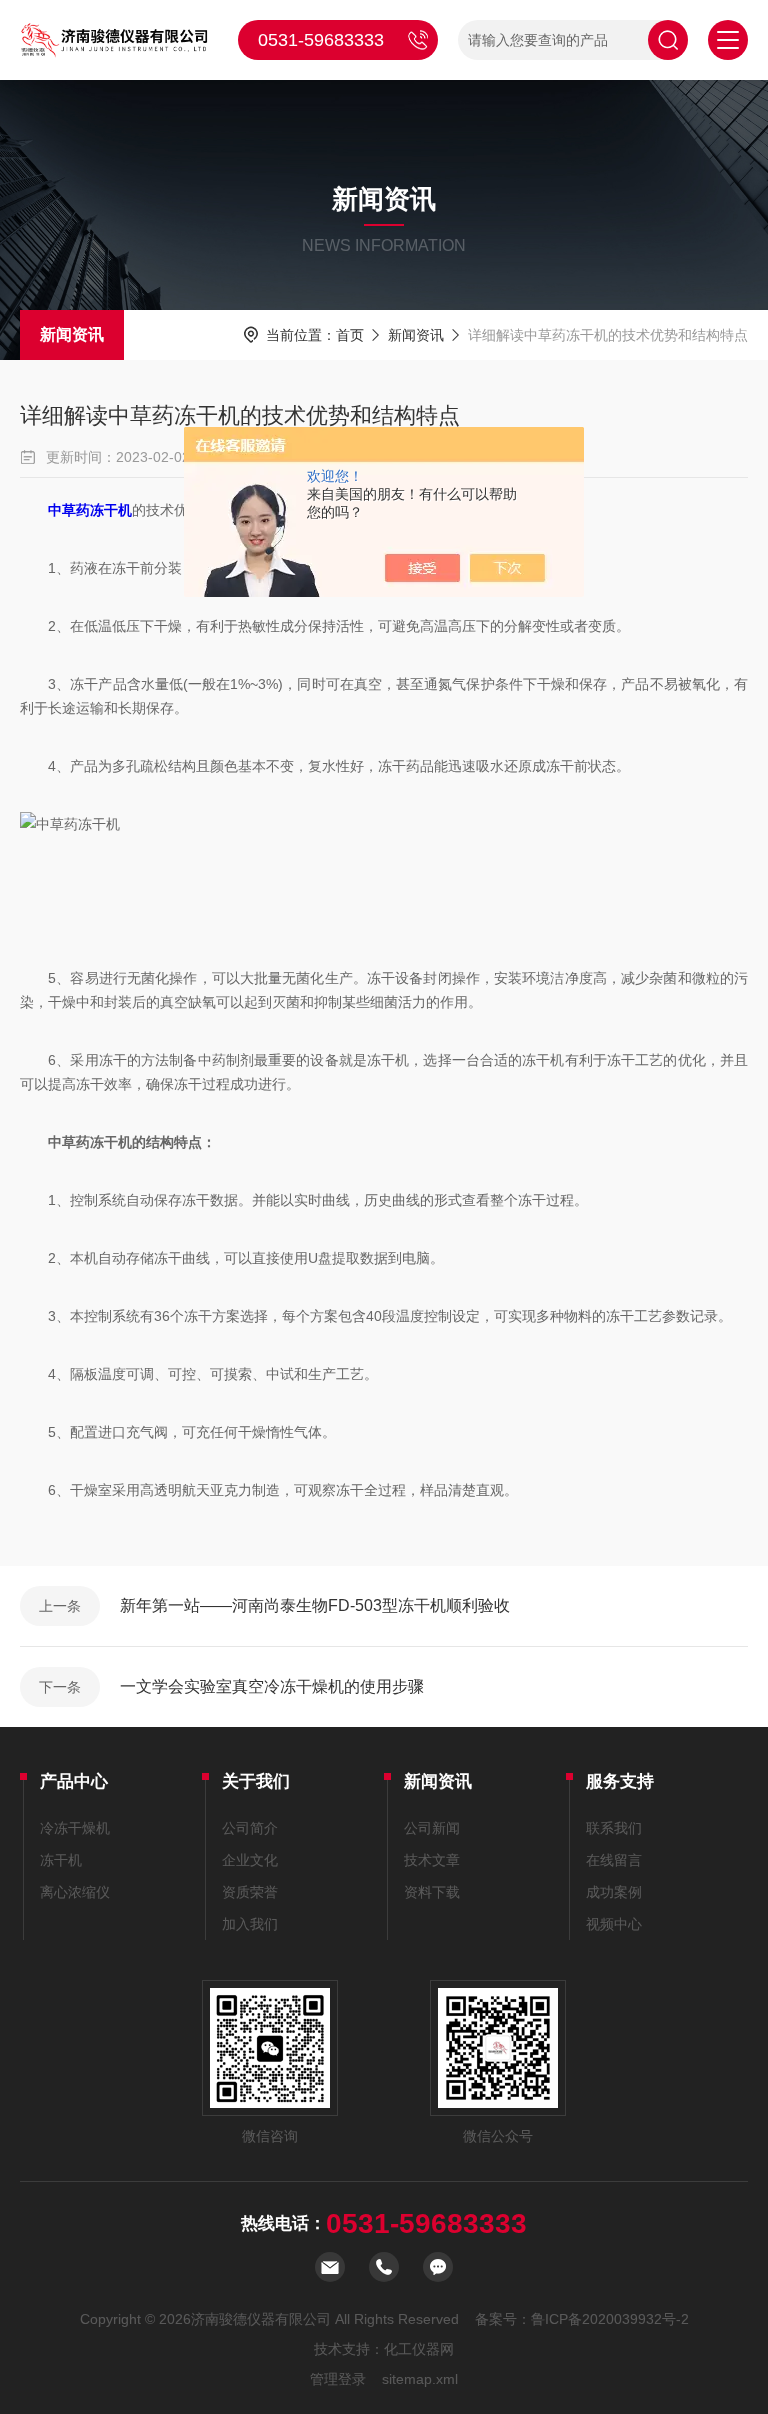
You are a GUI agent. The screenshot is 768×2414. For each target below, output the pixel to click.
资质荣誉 (250, 1892)
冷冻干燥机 (75, 1828)
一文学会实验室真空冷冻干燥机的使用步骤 (272, 1686)
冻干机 (61, 1860)
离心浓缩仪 (75, 1892)
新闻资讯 (72, 334)
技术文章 (432, 1860)
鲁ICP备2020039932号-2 (610, 2319)
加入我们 (250, 1924)
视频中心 (614, 1924)
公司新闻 (432, 1828)
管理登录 (338, 2379)
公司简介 (250, 1828)
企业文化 (250, 1860)
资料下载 (432, 1892)
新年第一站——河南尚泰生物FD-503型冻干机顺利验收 (315, 1605)
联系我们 (614, 1828)
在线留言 (614, 1860)
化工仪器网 (419, 2349)
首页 (350, 335)
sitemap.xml (420, 2379)
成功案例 (614, 1892)
